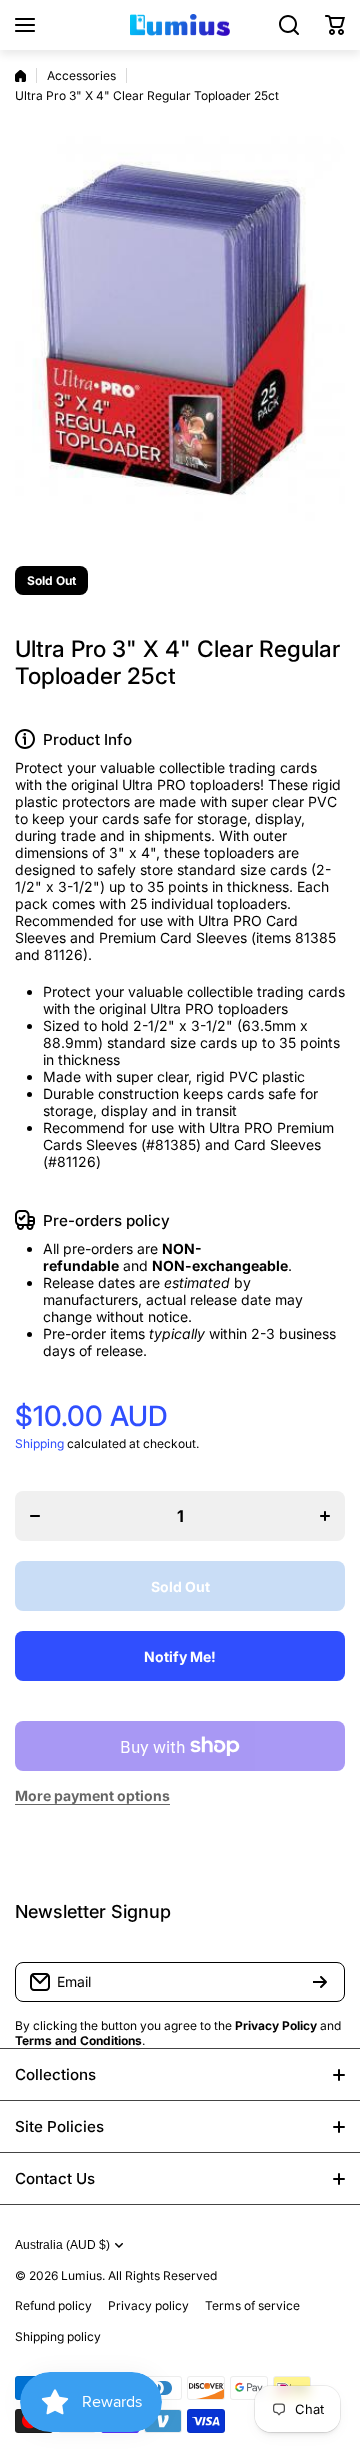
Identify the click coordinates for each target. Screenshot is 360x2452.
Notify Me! (180, 1656)
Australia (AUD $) (62, 2245)
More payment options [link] (92, 1795)
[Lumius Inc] (180, 25)
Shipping (39, 1443)
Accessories (81, 75)
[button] (335, 25)
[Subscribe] (320, 1982)
